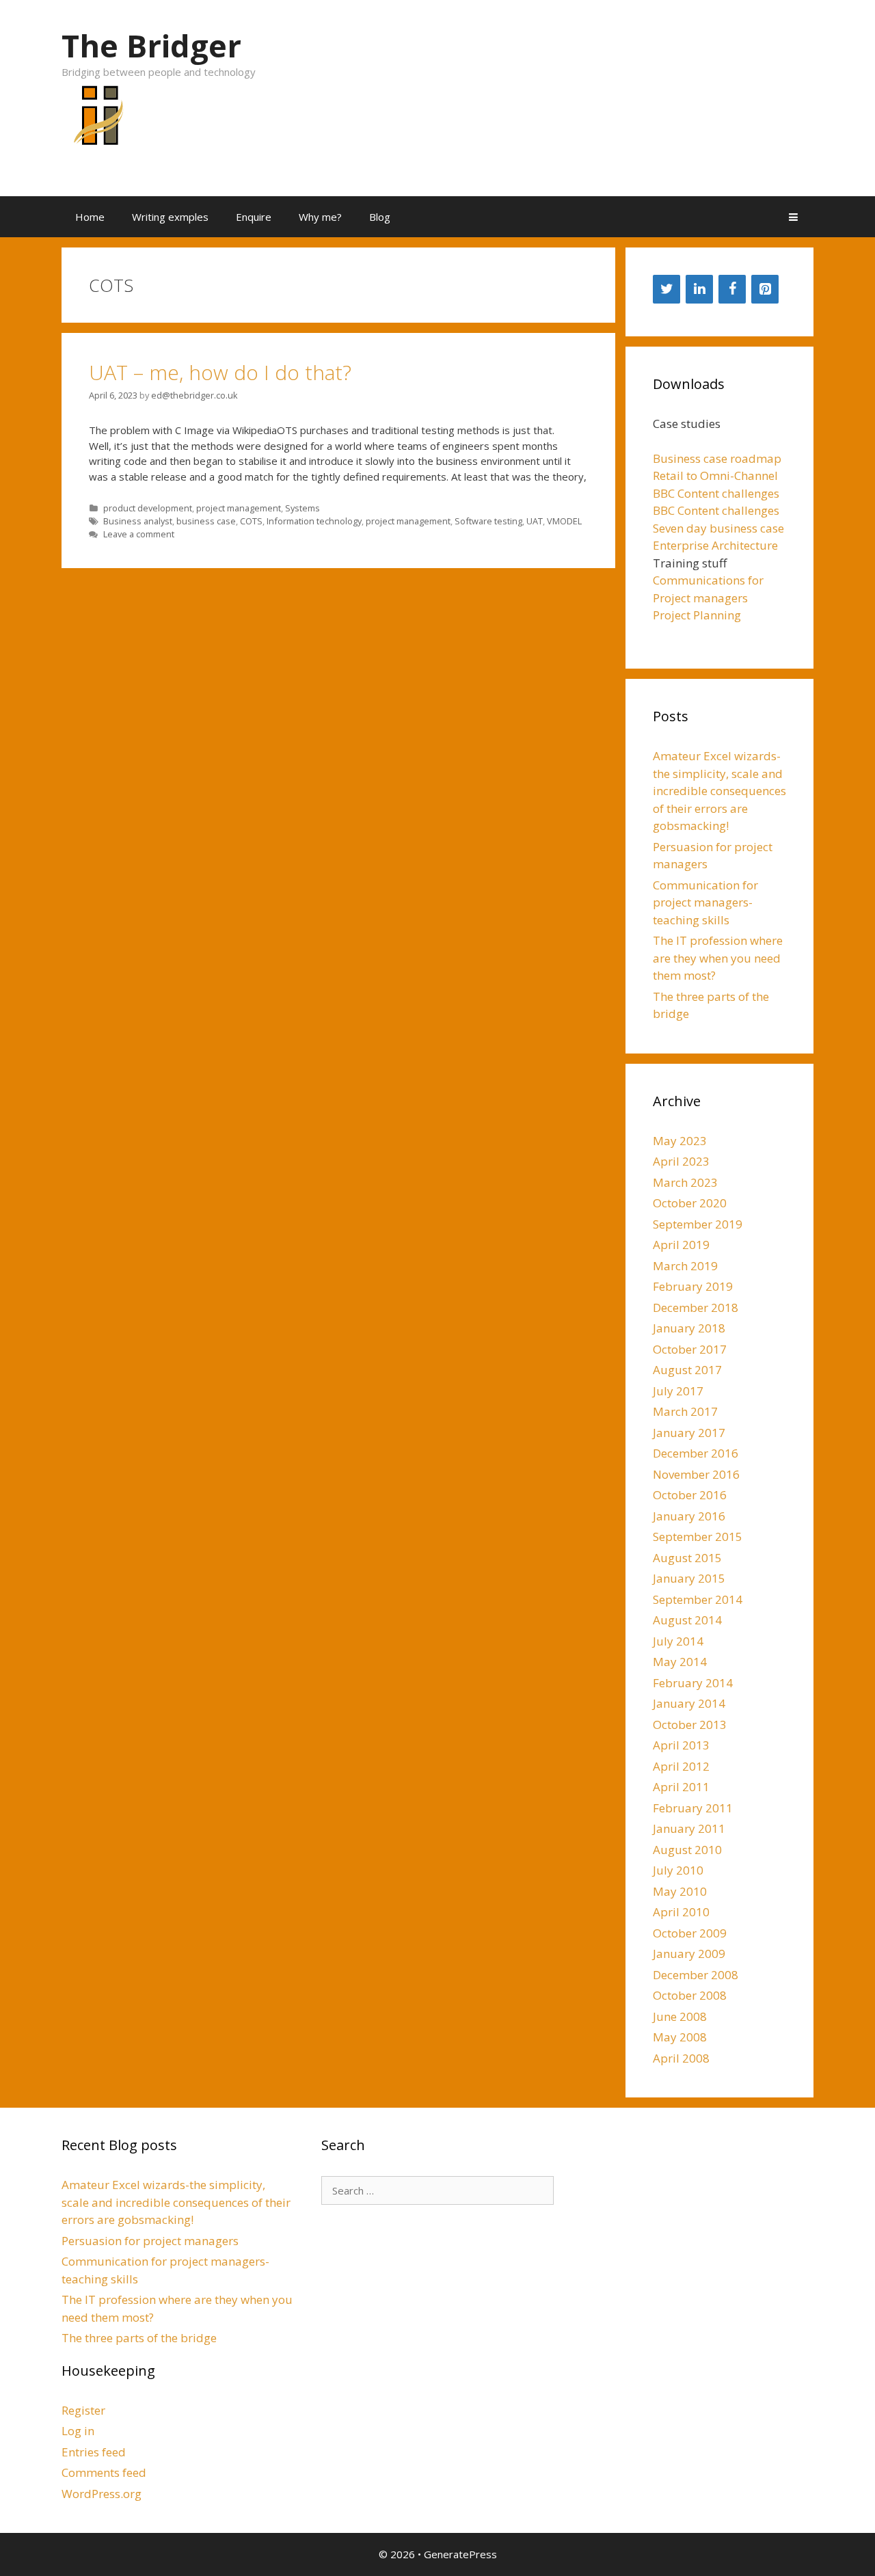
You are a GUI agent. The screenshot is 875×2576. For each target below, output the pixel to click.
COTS (251, 521)
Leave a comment (139, 534)
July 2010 (678, 1870)
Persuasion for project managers (150, 2241)
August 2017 (687, 1370)
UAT (535, 521)
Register (83, 2410)
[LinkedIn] (699, 289)
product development (148, 508)
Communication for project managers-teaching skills (705, 902)
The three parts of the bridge (139, 2338)
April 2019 (681, 1245)
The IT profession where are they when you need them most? (718, 958)
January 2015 (689, 1578)
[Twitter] (667, 289)
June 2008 (680, 2016)
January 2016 (689, 1516)
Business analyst (138, 521)
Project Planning (697, 615)
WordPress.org (102, 2494)
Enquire (254, 217)
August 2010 (687, 1850)
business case (206, 521)
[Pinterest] (765, 289)
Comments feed (104, 2472)
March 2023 (685, 1182)
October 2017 (690, 1349)
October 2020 (690, 1203)
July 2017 (678, 1391)
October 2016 (690, 1495)
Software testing (488, 521)
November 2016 (696, 1474)
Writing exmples (170, 217)
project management (239, 508)
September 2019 (698, 1224)
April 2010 (681, 1912)
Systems (302, 508)
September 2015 (698, 1537)
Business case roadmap (717, 458)
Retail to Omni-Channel (715, 475)
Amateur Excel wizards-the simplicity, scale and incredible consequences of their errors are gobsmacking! (719, 791)
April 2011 (681, 1787)
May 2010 (680, 1891)
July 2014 (678, 1641)
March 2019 (685, 1266)
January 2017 (689, 1433)
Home (90, 217)
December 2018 (696, 1307)
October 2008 (690, 1995)
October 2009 (690, 1933)
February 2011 (693, 1808)
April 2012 (681, 1766)
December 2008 (696, 1975)
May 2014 (680, 1662)
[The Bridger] (96, 123)
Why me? (320, 217)
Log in (78, 2431)
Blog (380, 217)
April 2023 (681, 1161)
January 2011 (689, 1828)
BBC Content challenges (716, 493)
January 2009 (689, 1954)
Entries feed (94, 2452)
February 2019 (693, 1286)
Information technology (314, 521)
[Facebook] (732, 289)
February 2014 (693, 1683)
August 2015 (687, 1558)
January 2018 (689, 1328)
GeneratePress (460, 2554)
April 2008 (681, 2058)
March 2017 (685, 1411)
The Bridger (151, 45)
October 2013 (690, 1725)
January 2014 (689, 1703)
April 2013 (681, 1745)
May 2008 (680, 2037)
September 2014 (698, 1599)
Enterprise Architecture (715, 545)
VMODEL (564, 521)
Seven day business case (718, 528)
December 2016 (696, 1453)
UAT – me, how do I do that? (220, 372)
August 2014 (687, 1620)
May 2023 (680, 1141)
